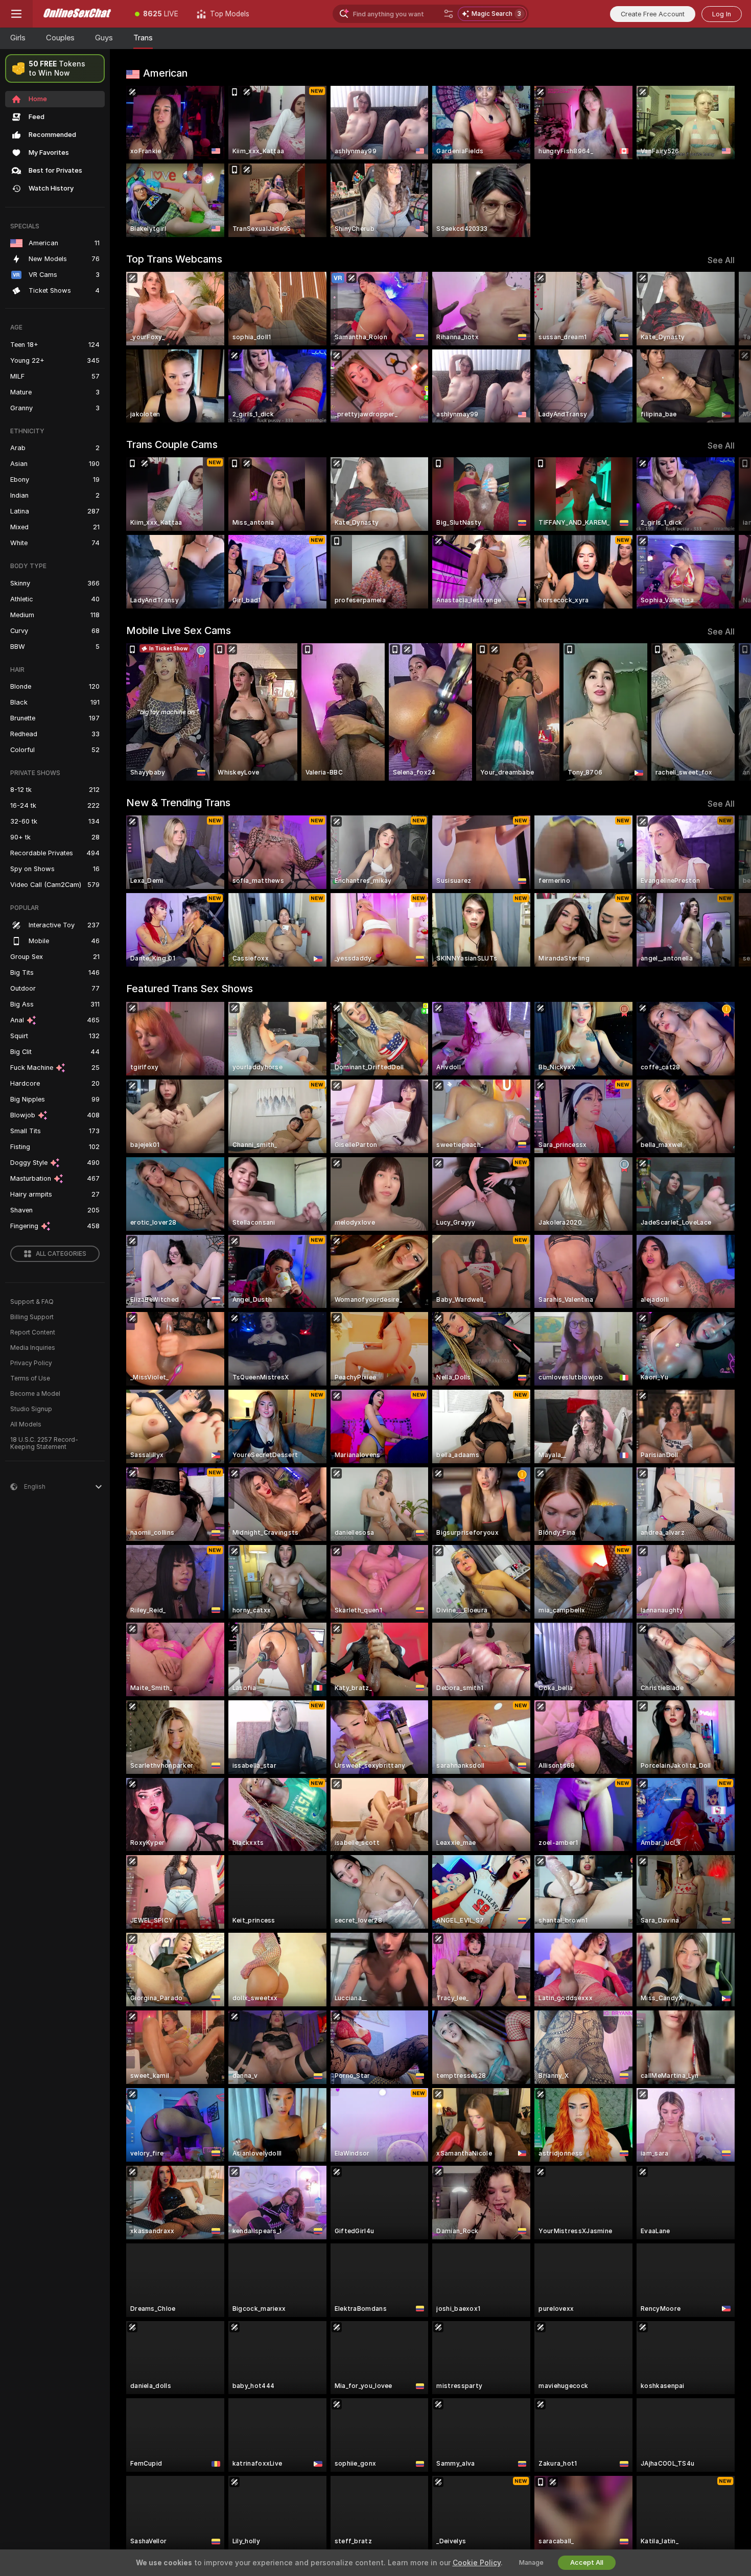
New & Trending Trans (178, 803)
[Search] (449, 14)
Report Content (33, 1332)
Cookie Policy (477, 2563)
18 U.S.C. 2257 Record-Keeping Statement (44, 1443)
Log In (722, 14)
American (165, 73)
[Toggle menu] (16, 14)
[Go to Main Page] (79, 14)
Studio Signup (31, 1409)
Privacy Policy (31, 1363)
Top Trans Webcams (174, 259)
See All (721, 260)
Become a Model (35, 1394)
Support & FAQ (32, 1302)
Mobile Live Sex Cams (179, 630)
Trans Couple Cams (172, 444)
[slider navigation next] (725, 347)
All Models (26, 1424)
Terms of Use (30, 1378)
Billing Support (32, 1317)
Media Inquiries (33, 1348)
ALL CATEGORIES (61, 1254)
